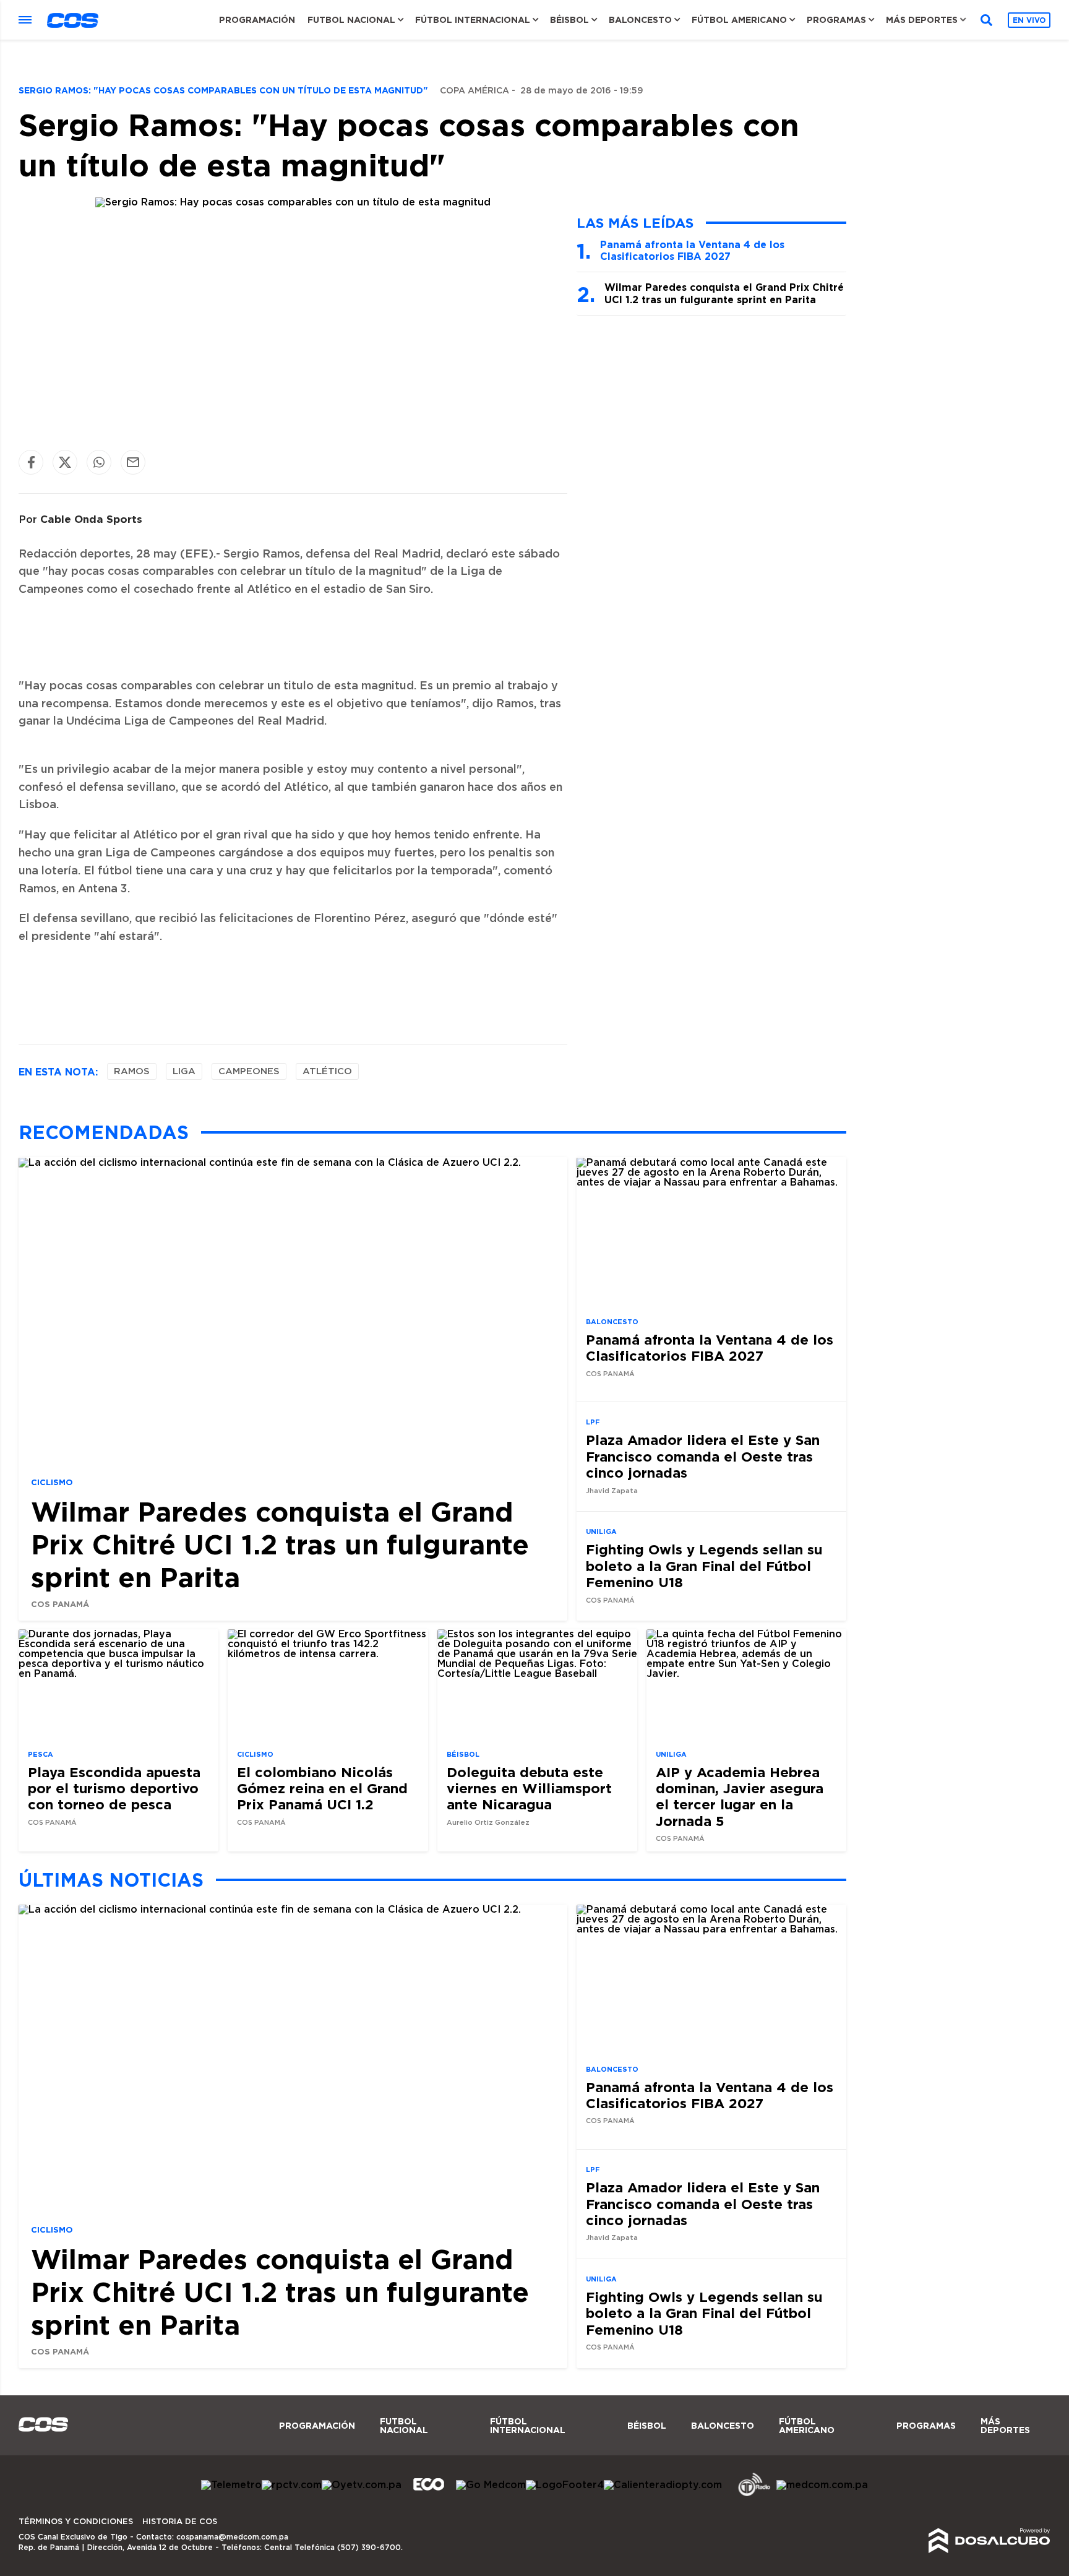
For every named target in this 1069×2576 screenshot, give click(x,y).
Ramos (132, 1071)
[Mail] (133, 462)
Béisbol (569, 20)
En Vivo (1029, 20)
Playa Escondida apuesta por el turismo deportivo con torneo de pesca (114, 1788)
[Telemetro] (231, 2485)
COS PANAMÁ (60, 1603)
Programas (836, 20)
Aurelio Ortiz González (488, 1823)
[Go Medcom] (491, 2485)
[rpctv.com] (292, 2485)
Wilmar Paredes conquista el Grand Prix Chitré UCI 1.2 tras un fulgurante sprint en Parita (724, 293)
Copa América (474, 91)
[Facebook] (31, 462)
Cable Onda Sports (91, 519)
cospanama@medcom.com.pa (232, 2537)
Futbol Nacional (351, 20)
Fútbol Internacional (473, 20)
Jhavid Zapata (612, 1490)
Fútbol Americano (739, 20)
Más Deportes (922, 20)
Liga (184, 1071)
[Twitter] (65, 462)
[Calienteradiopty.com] (663, 2485)
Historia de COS (180, 2522)
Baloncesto (640, 20)
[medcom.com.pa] (822, 2485)
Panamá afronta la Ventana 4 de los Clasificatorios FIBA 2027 (692, 250)
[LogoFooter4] (565, 2485)
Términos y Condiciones (76, 2522)
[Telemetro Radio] (749, 2494)
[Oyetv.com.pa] (362, 2485)
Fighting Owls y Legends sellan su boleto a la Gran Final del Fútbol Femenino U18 (704, 1566)
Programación (257, 20)
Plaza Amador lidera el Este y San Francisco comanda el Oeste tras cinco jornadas (703, 1456)
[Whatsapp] (99, 462)
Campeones (249, 1071)
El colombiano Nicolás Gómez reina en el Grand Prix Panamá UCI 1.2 (322, 1788)
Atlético (327, 1071)
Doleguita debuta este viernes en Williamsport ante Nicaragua (529, 1788)
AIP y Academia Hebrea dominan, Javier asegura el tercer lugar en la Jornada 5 (740, 1796)
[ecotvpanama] (429, 2494)
